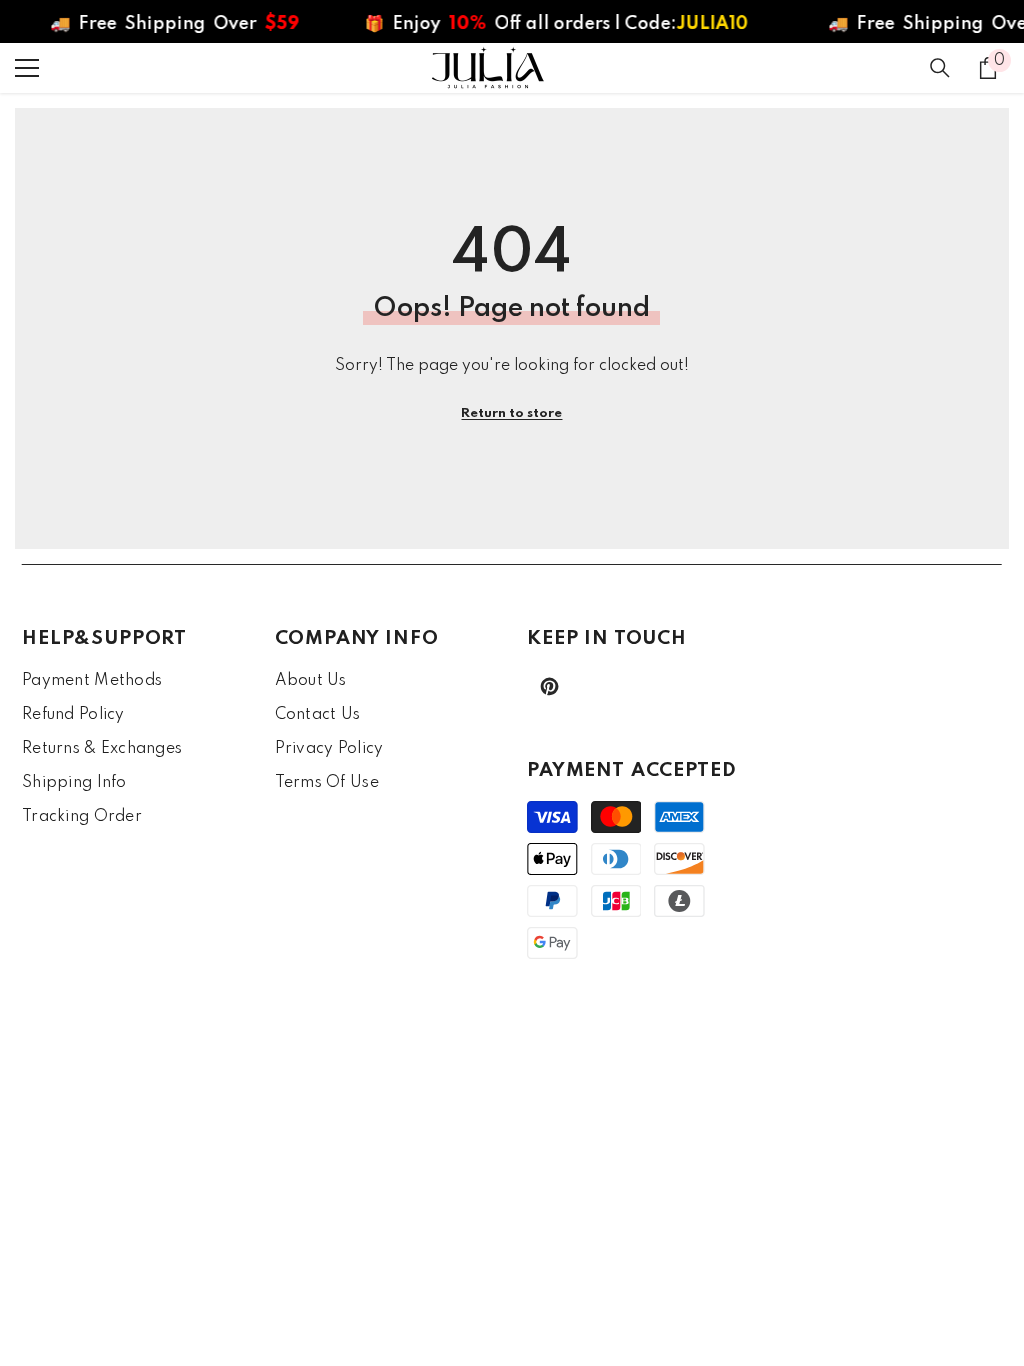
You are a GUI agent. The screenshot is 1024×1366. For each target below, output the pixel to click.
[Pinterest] (549, 686)
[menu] (27, 68)
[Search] (940, 68)
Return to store (511, 413)
